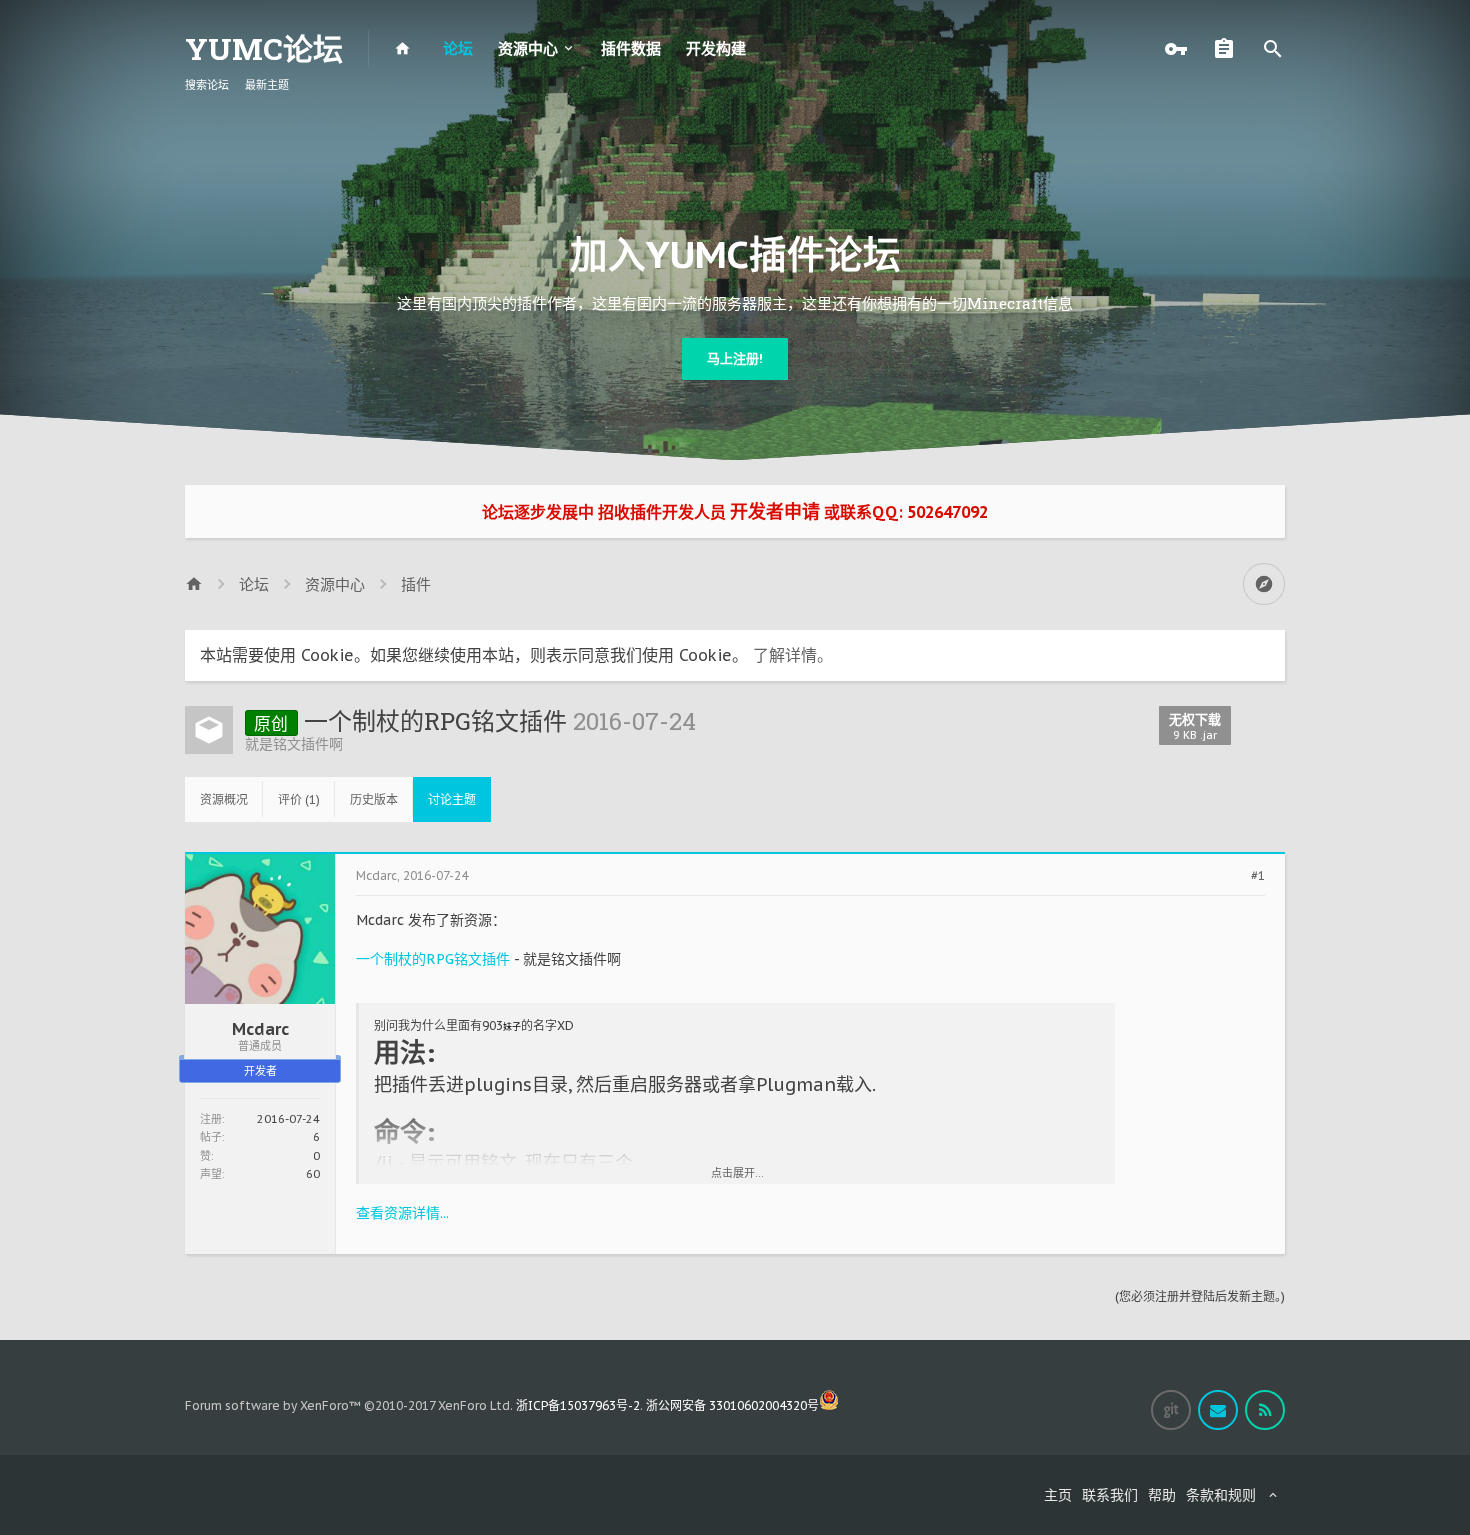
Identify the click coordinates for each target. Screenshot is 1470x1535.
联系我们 (1110, 1495)
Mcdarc (260, 1029)
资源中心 (528, 48)
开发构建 (716, 48)
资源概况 (224, 799)
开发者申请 (775, 511)
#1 (1258, 876)
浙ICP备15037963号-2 (578, 1405)
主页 (1058, 1495)
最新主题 (267, 85)
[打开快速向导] (1264, 584)
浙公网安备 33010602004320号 (732, 1405)
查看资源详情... (402, 1213)
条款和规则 (1221, 1495)
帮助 (1162, 1495)
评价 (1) (299, 799)
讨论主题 (452, 799)
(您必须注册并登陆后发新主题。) (1200, 1296)
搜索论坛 (207, 85)
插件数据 (631, 48)
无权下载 (1195, 726)
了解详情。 (793, 655)
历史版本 (374, 799)
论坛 (458, 48)
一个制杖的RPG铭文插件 (433, 959)
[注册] (1229, 49)
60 (313, 1174)
